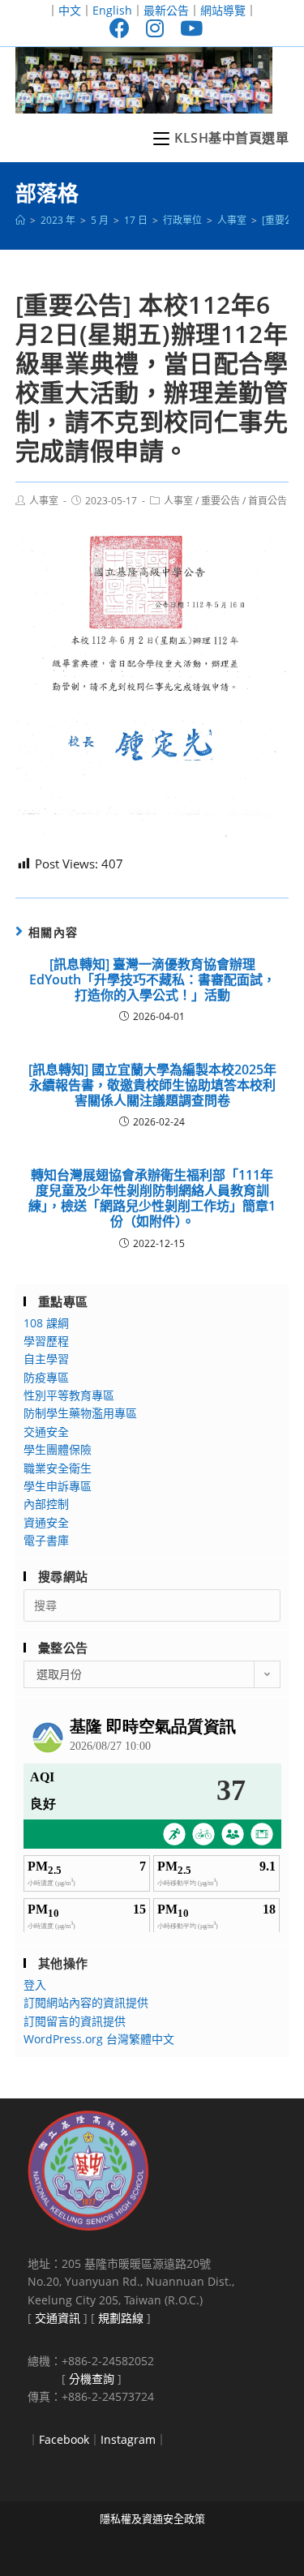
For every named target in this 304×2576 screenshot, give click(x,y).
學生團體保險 (58, 1449)
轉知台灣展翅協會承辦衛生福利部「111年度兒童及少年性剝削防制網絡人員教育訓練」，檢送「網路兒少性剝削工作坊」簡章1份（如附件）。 (152, 1199)
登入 (35, 1985)
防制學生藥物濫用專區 (80, 1413)
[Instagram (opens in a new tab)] (155, 28)
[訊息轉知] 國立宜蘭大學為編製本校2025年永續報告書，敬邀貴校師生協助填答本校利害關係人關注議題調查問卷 (152, 1086)
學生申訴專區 (58, 1486)
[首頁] (20, 220)
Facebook (64, 2439)
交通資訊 (58, 2318)
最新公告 (166, 10)
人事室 (44, 501)
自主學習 (46, 1359)
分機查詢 (92, 2379)
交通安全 (46, 1432)
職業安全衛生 (58, 1468)
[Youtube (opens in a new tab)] (187, 28)
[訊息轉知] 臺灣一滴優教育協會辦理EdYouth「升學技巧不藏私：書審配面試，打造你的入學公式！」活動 (152, 980)
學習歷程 (46, 1341)
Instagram (128, 2439)
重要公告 (221, 501)
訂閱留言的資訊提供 (75, 2021)
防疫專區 (46, 1377)
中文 (70, 10)
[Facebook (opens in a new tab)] (120, 28)
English (112, 10)
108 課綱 (46, 1323)
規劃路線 (121, 2318)
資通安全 (46, 1522)
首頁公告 (268, 501)
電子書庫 (46, 1540)
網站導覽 (223, 10)
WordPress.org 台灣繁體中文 (99, 2039)
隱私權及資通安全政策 (152, 2518)
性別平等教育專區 (69, 1395)
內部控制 (46, 1504)
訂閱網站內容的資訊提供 (86, 2002)
